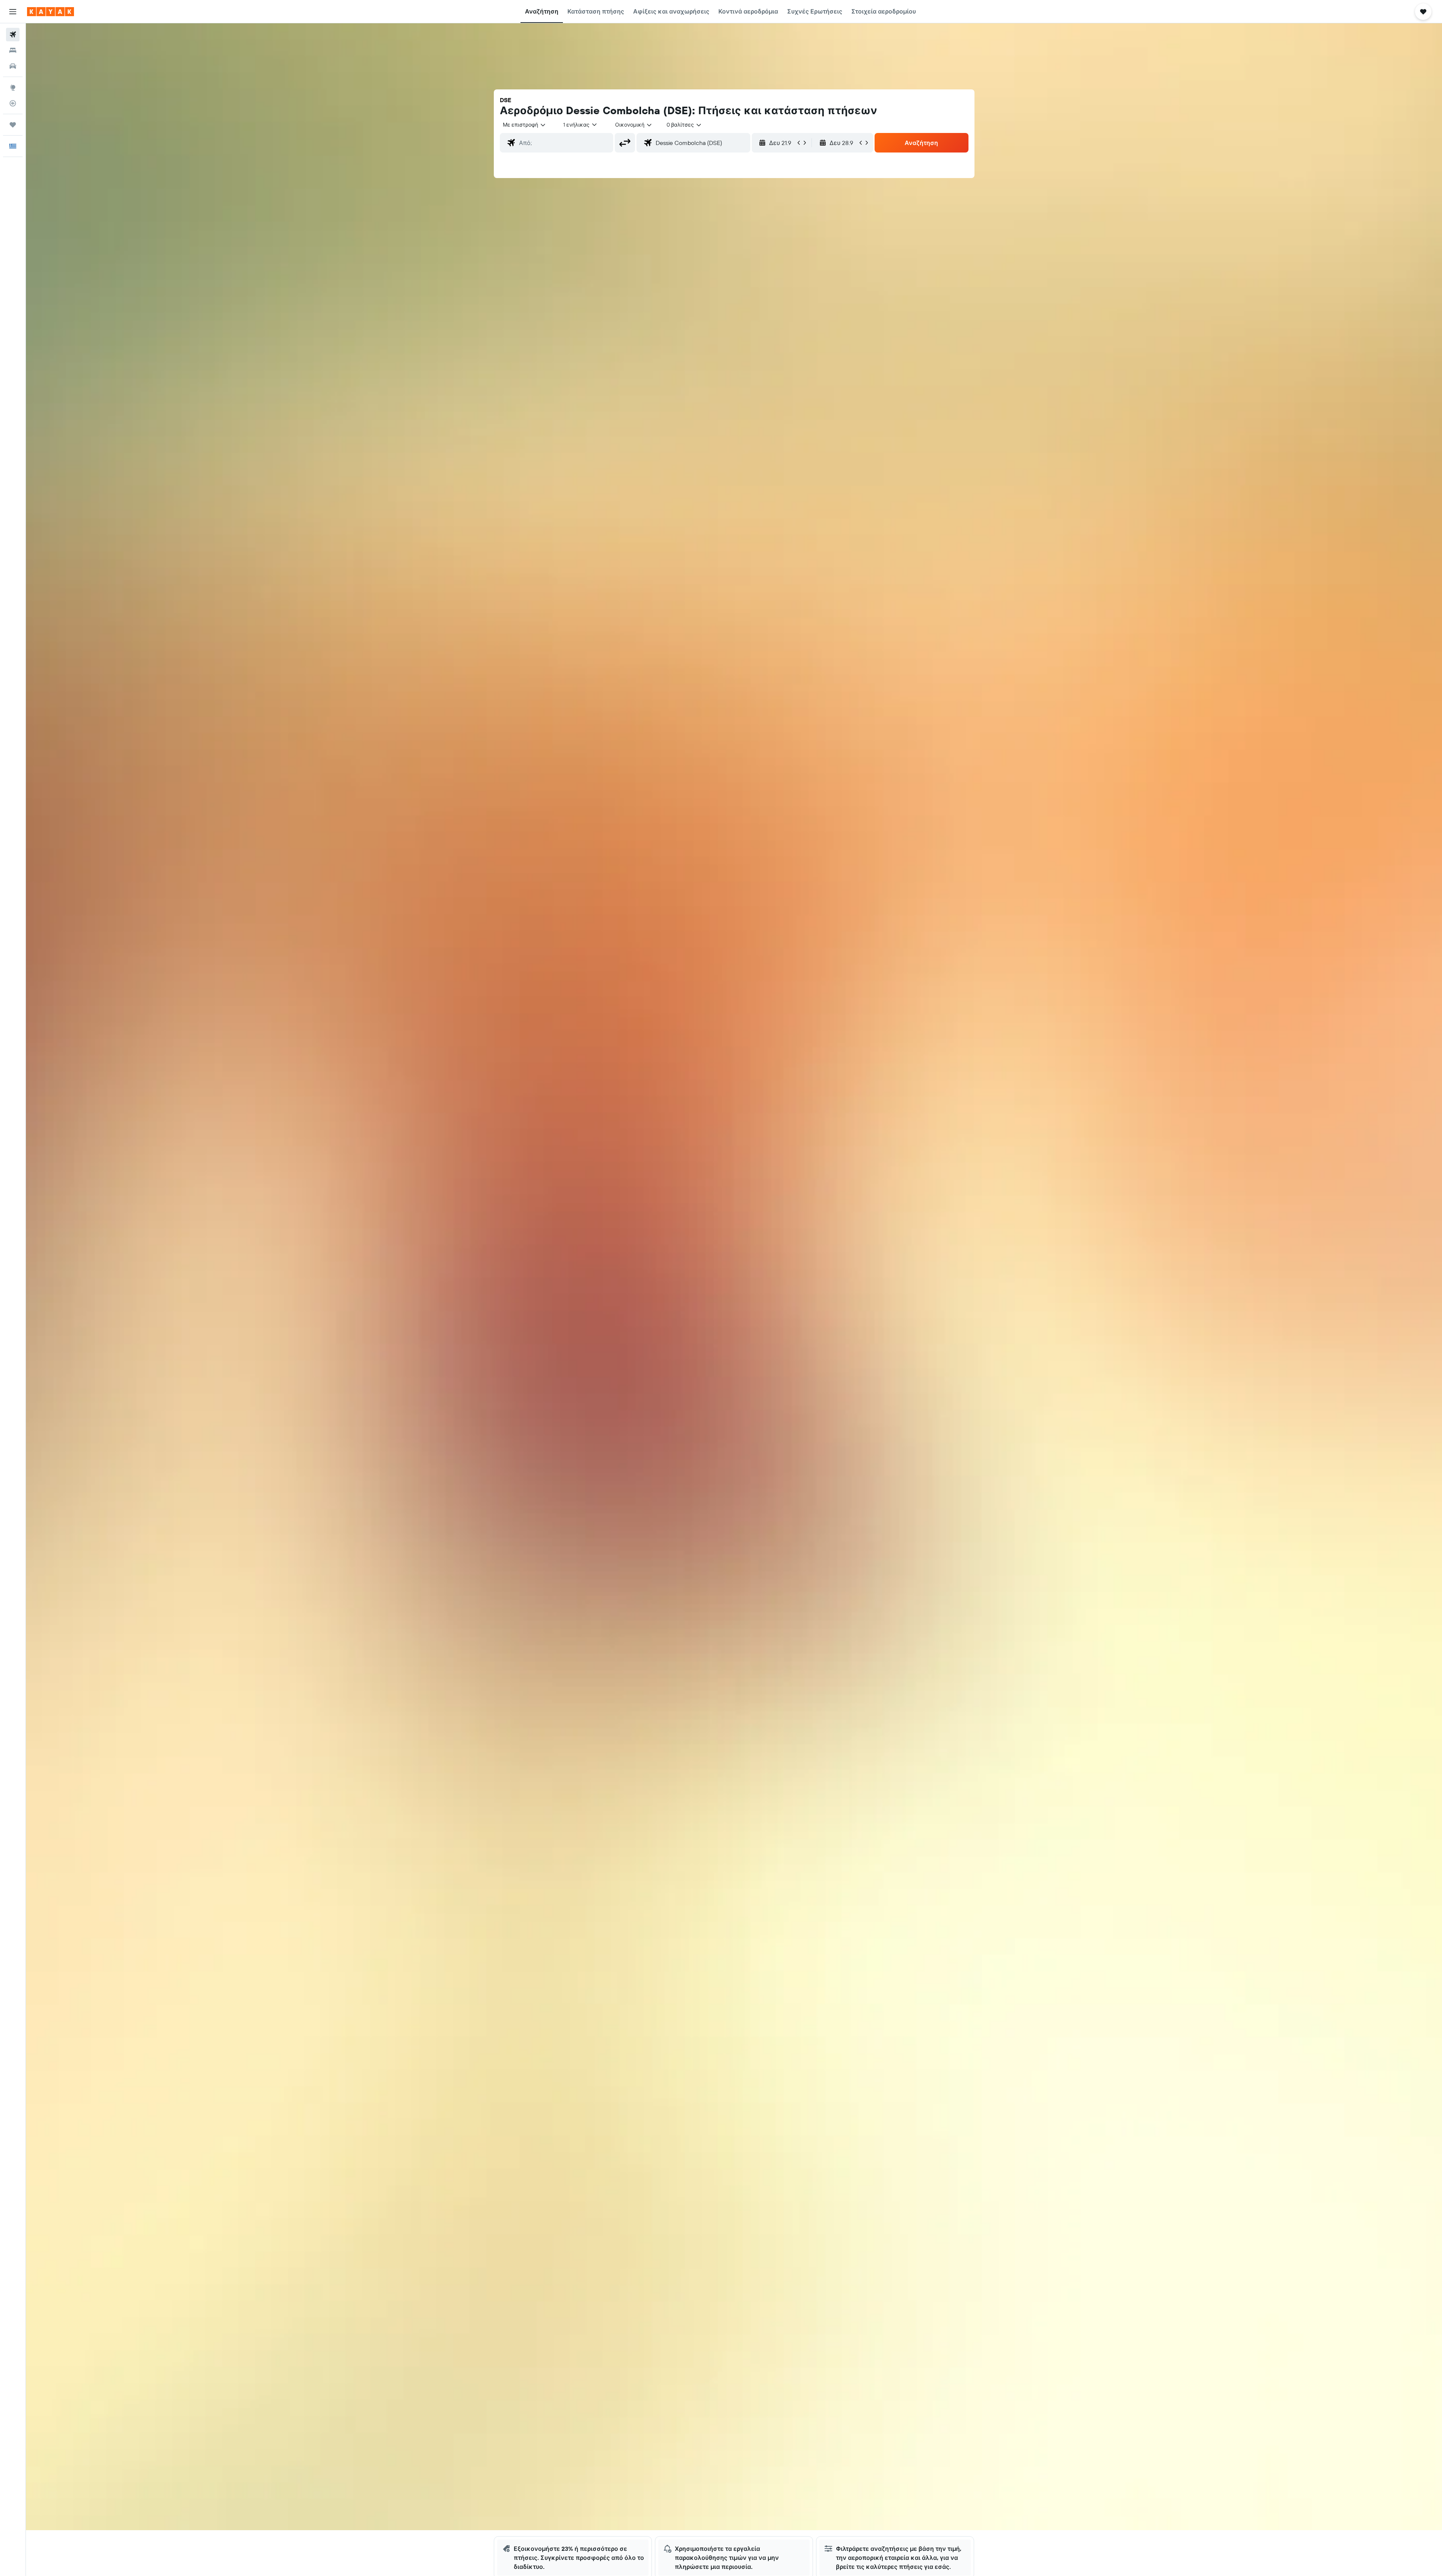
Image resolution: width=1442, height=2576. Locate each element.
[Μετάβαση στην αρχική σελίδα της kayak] (51, 12)
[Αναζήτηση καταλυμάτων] (13, 50)
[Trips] (13, 125)
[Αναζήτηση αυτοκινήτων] (13, 66)
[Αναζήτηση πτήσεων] (13, 35)
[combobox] (525, 125)
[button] (13, 12)
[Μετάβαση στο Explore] (13, 88)
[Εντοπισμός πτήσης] (13, 103)
